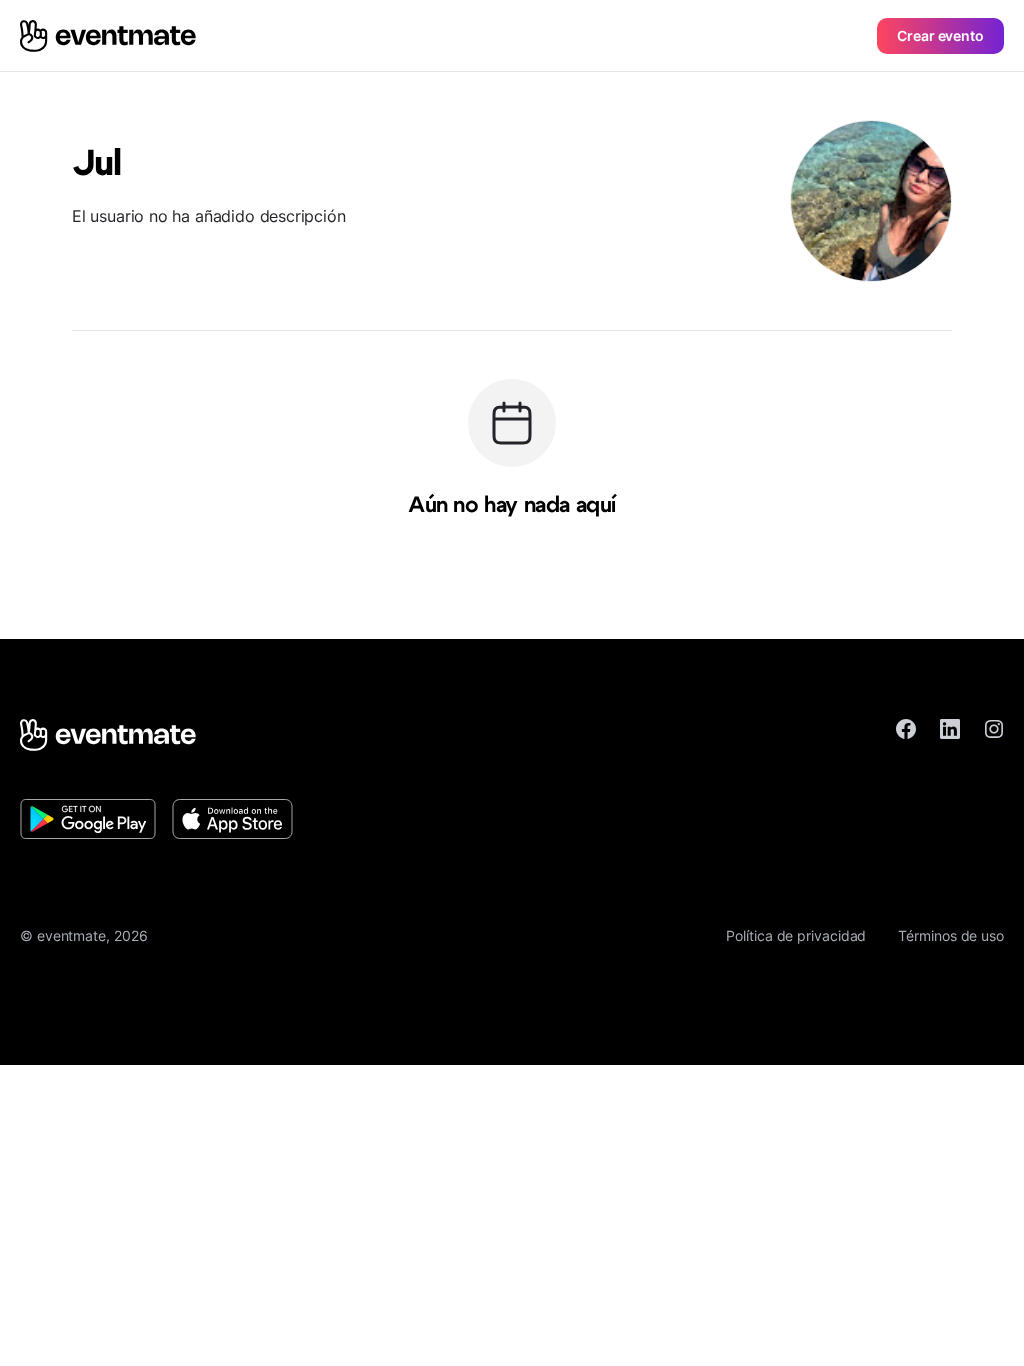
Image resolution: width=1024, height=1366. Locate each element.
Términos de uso (951, 935)
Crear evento (940, 35)
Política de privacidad (796, 935)
